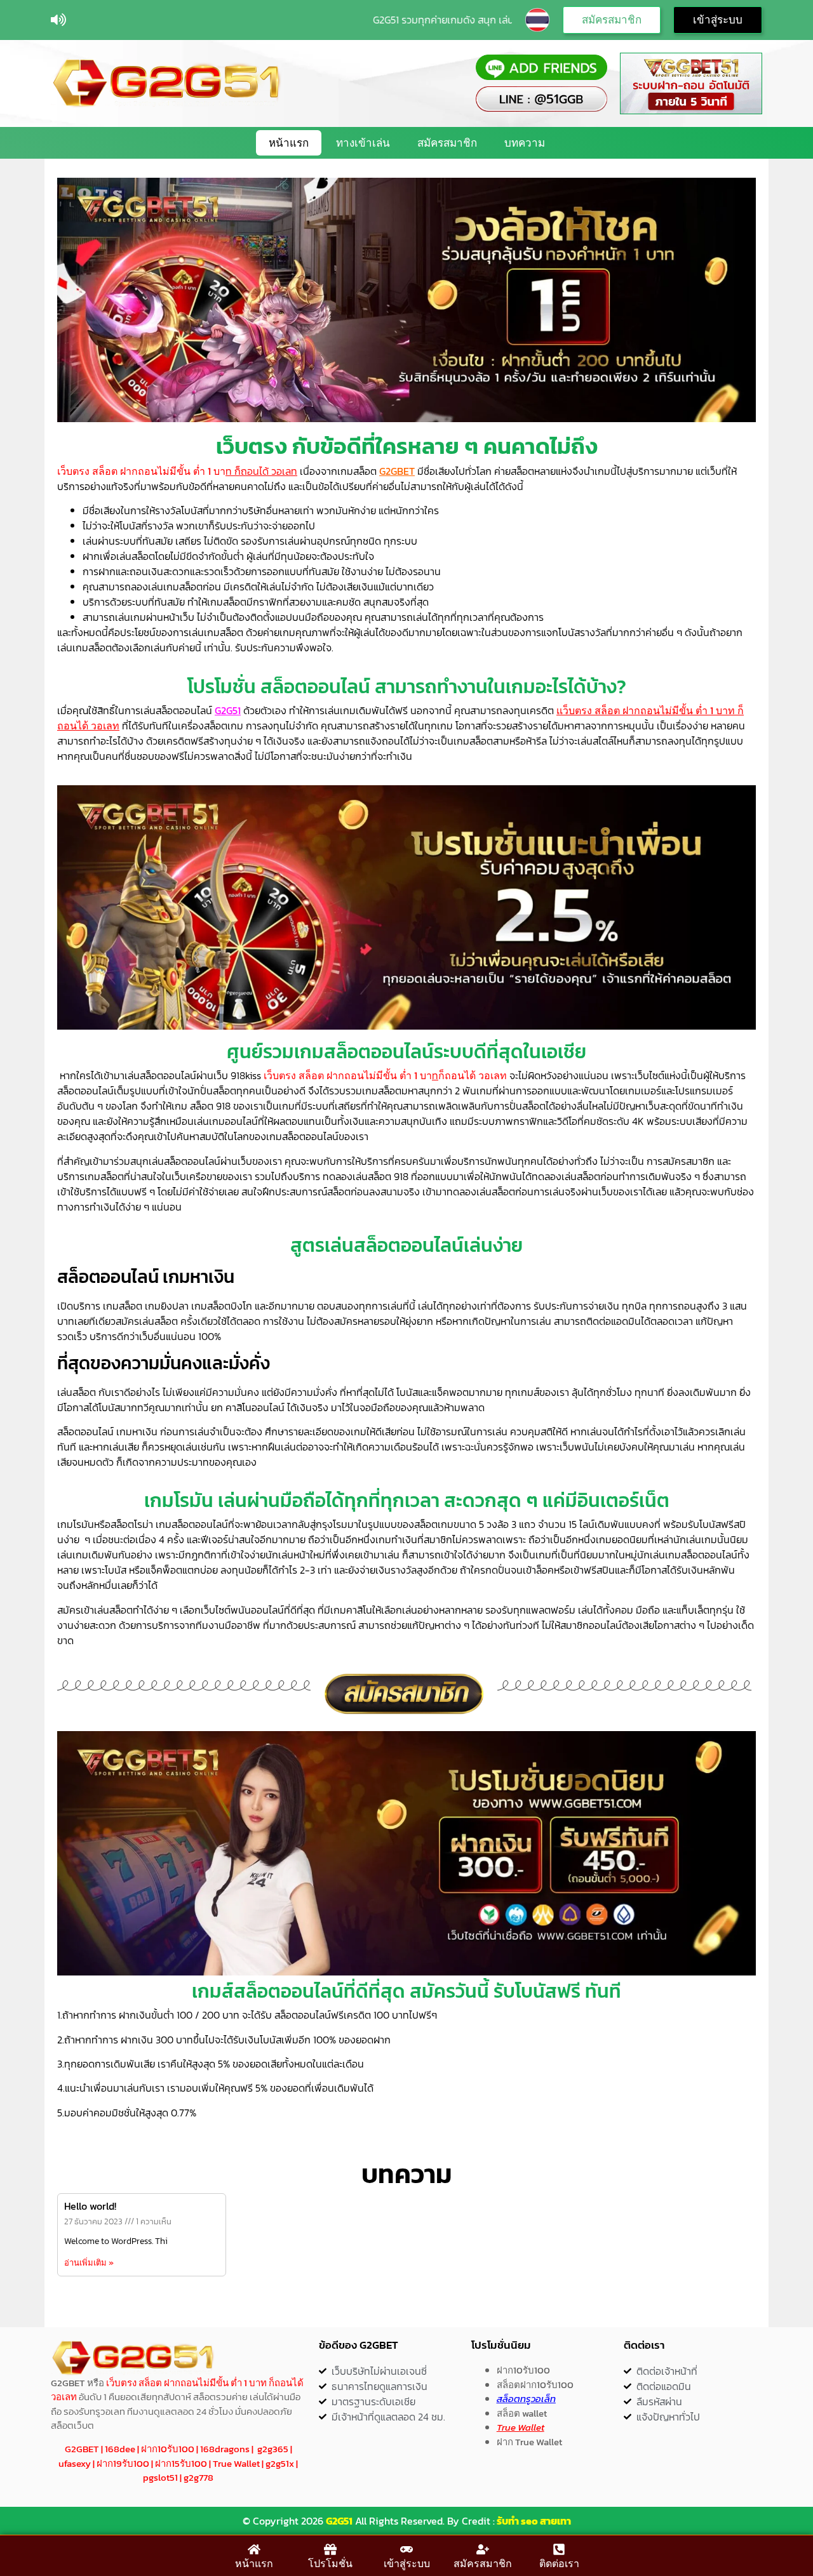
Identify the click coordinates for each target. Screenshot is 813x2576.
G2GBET (397, 471)
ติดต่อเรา (559, 2563)
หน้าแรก (289, 143)
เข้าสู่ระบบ (407, 2563)
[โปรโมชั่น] (330, 2549)
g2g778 (198, 2477)
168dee (120, 2449)
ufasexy (75, 2463)
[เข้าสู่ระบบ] (406, 2549)
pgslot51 (160, 2477)
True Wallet (236, 2463)
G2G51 (339, 2521)
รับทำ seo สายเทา (534, 2521)
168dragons (225, 2449)
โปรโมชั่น (330, 2563)
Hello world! (90, 2206)
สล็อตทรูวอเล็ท (526, 2399)
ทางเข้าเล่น (363, 143)
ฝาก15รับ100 (181, 2463)
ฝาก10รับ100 (168, 2449)
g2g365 (273, 2449)
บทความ (525, 143)
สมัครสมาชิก (447, 143)
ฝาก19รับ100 (123, 2463)
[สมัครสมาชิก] (483, 2549)
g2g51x (280, 2463)
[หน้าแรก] (254, 2549)
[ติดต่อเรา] (559, 2549)
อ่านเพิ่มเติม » (89, 2263)
